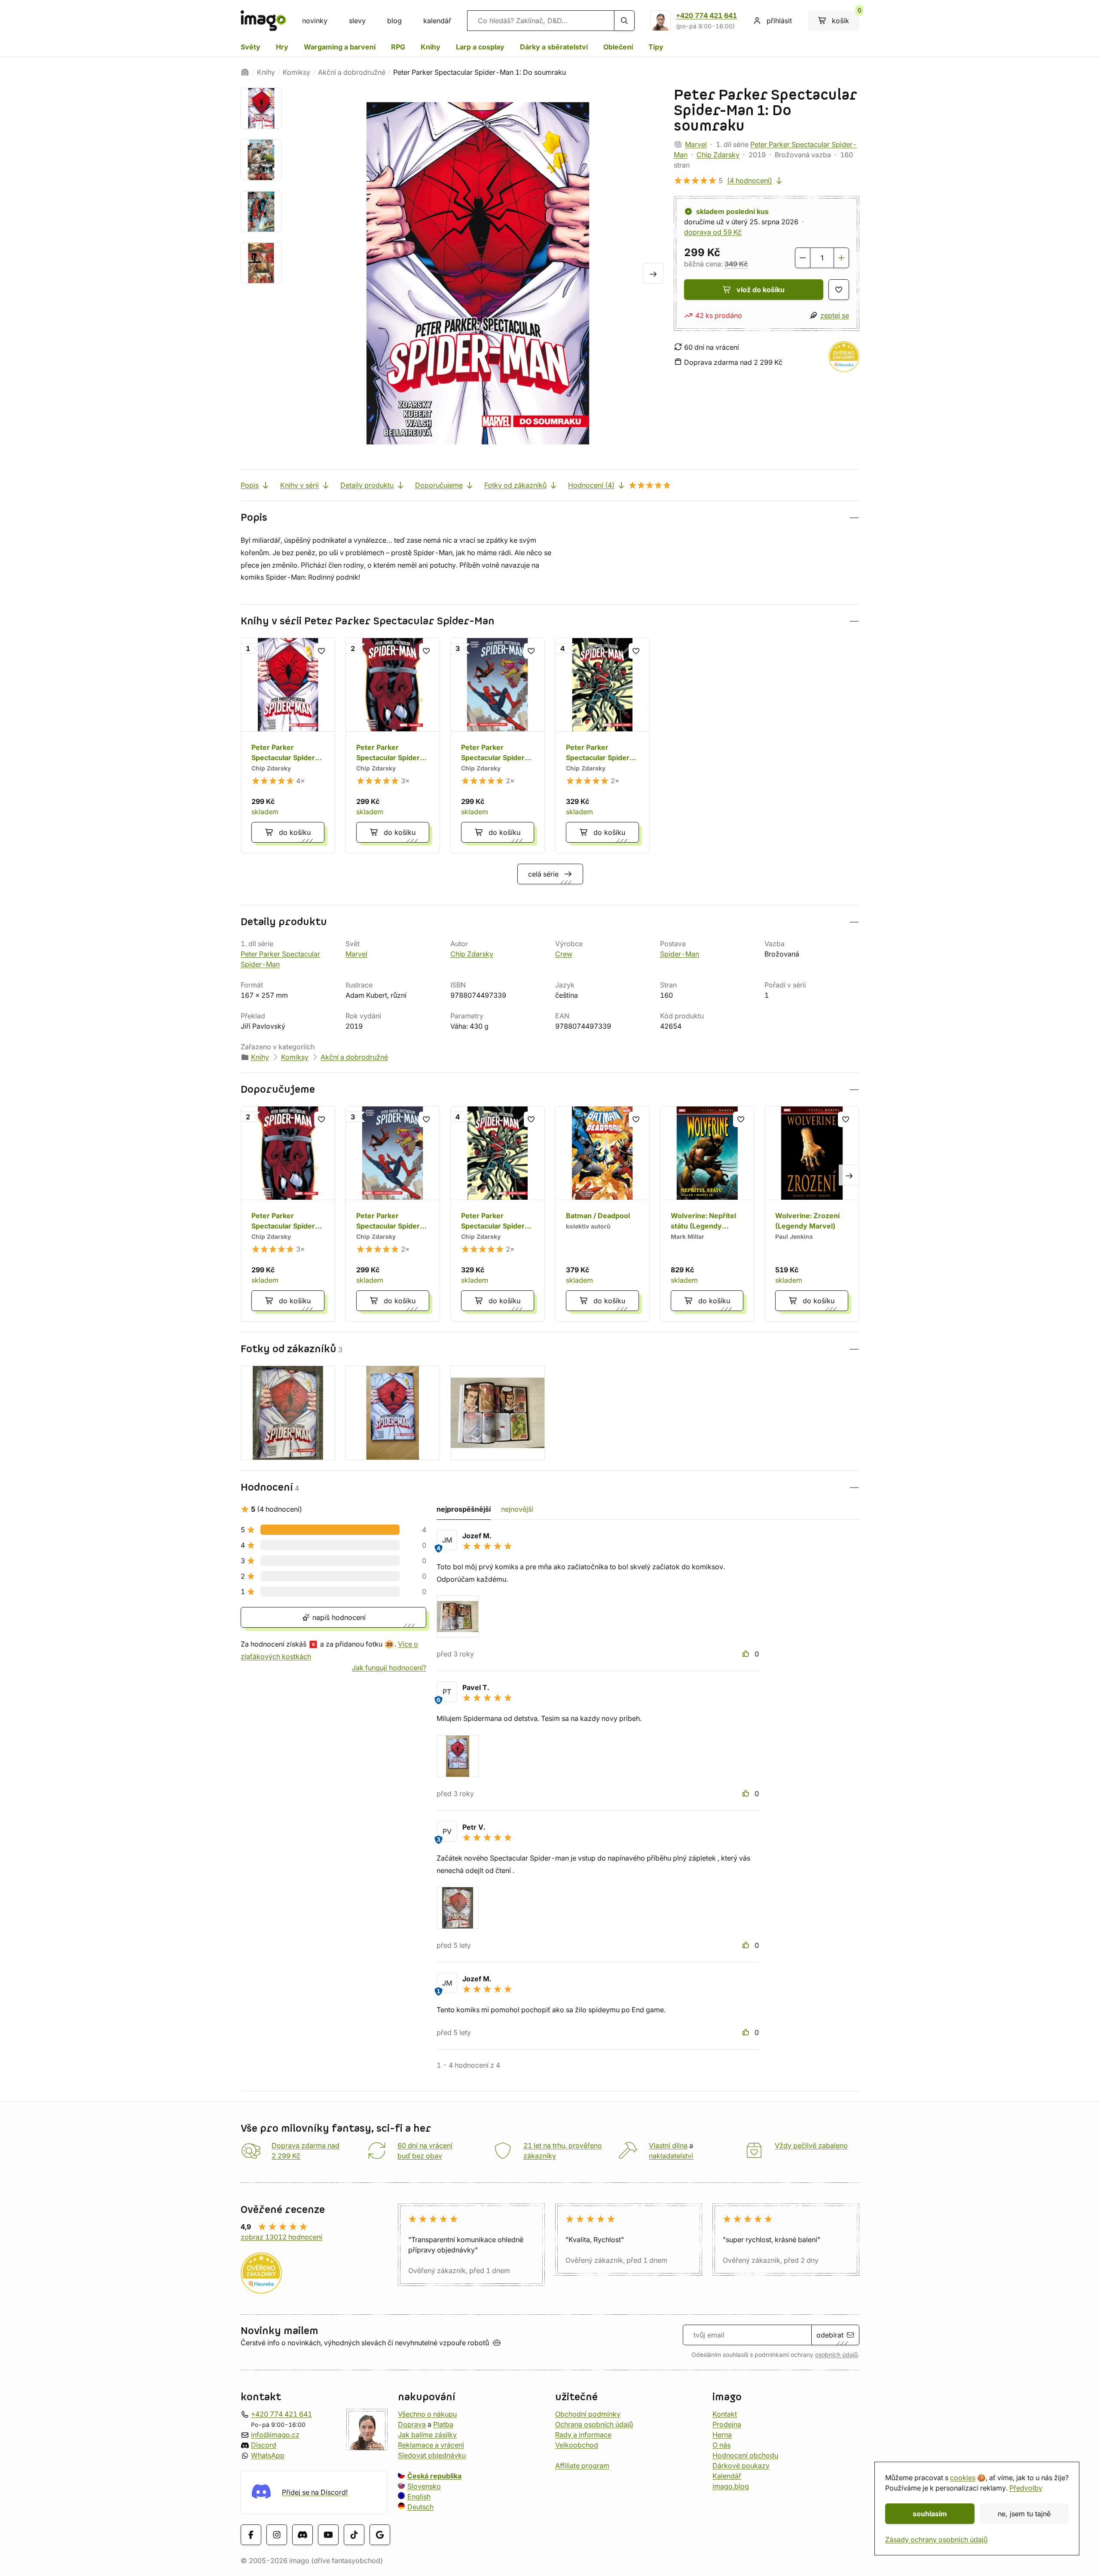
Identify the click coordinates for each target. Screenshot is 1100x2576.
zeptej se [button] (835, 315)
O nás (721, 2445)
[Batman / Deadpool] (602, 1214)
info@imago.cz (275, 2435)
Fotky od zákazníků (515, 485)
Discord (264, 2445)
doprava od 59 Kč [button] (713, 232)
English (419, 2497)
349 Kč (736, 264)
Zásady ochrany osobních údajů (936, 2539)
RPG (398, 47)
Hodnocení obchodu (745, 2455)
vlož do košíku (761, 290)
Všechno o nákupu (427, 2414)
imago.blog (731, 2486)
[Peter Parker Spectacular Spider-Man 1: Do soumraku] (288, 746)
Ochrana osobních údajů (594, 2424)
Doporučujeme (439, 485)
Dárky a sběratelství (554, 47)
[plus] (841, 258)
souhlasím (930, 2514)
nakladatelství (671, 2156)
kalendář (437, 21)
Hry (282, 47)
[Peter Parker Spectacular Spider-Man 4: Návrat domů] (602, 746)
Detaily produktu (367, 485)
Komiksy (296, 72)
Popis (250, 485)
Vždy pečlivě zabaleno (811, 2145)
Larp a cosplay (480, 47)
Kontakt (725, 2414)
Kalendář (727, 2476)
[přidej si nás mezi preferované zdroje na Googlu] (380, 2535)
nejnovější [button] (517, 1509)
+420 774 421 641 (706, 15)
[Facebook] (251, 2535)
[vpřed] (653, 273)
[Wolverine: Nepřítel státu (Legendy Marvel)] (707, 1214)
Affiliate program (582, 2466)
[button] (550, 518)
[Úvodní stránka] (245, 72)
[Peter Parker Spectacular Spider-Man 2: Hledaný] (393, 746)
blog (394, 21)
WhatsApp (268, 2455)
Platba (443, 2424)
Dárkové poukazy (741, 2466)
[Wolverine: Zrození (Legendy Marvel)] (812, 1214)
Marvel (696, 144)
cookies (963, 2478)
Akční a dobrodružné (352, 72)
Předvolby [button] (1026, 2488)
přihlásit (779, 21)
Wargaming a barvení (340, 47)
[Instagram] (277, 2535)
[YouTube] (328, 2535)
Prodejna (727, 2424)
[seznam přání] (839, 290)
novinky (315, 21)
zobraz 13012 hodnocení (281, 2237)
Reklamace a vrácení (431, 2445)
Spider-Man (680, 954)
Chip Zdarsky (718, 155)
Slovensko (424, 2486)
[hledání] (624, 21)
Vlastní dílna (668, 2145)
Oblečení (618, 47)
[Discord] (302, 2535)
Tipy (656, 47)
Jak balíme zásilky (427, 2435)
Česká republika (434, 2476)
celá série (543, 874)
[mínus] (803, 258)
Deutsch (420, 2507)
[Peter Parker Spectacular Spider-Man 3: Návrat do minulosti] (498, 746)
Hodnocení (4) (591, 485)
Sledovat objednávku (432, 2455)
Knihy (431, 47)
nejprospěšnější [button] (464, 1509)
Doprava (412, 2424)
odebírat (830, 2335)
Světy (251, 47)
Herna (722, 2435)
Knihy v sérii (299, 485)
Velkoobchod (577, 2445)
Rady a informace (583, 2435)
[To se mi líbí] (747, 1654)
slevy (357, 21)
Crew (564, 954)
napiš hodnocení (338, 1617)
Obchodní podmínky (588, 2414)
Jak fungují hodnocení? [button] (389, 1668)
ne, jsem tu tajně (1024, 2514)
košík (846, 18)
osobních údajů (836, 2355)
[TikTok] (354, 2535)
